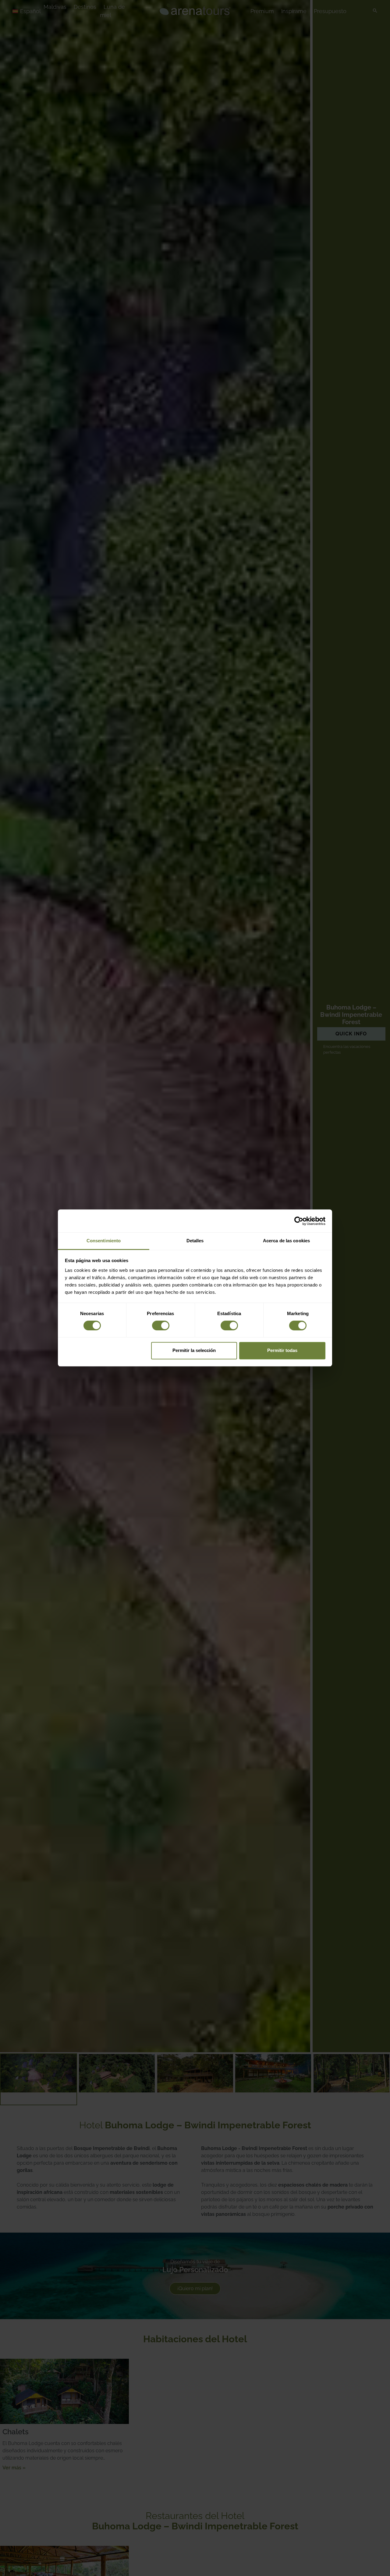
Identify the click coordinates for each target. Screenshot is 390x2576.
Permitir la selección (194, 1351)
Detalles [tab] (195, 1241)
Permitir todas (282, 1351)
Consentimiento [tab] (104, 1241)
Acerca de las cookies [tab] (286, 1241)
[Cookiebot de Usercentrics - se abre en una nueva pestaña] (299, 1221)
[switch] (161, 1325)
